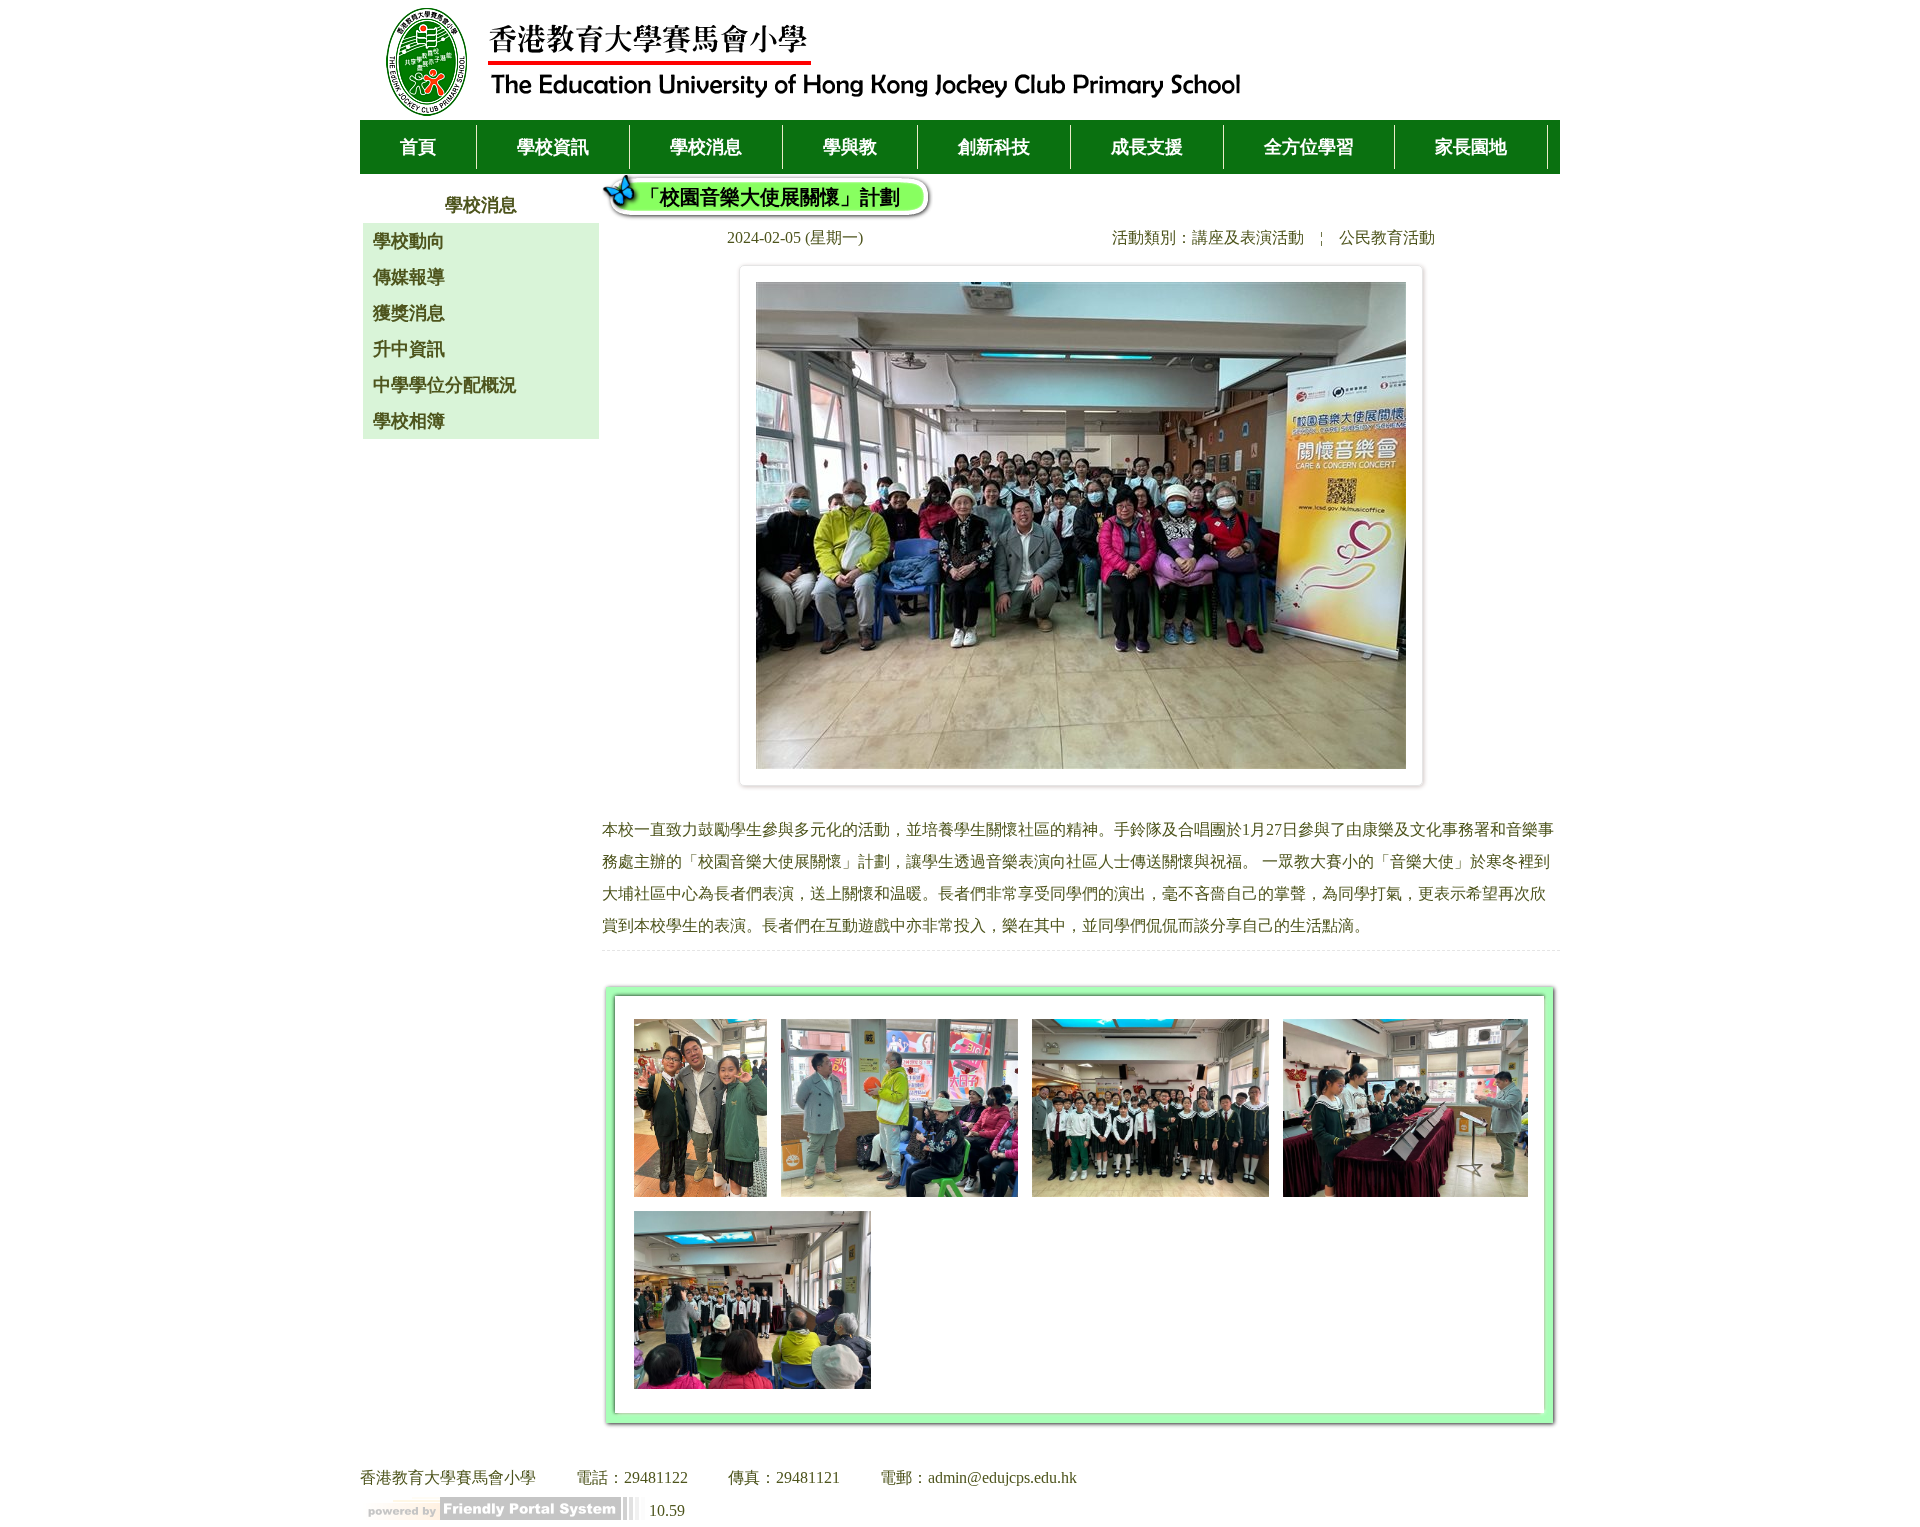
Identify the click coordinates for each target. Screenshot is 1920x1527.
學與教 (850, 147)
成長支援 (1147, 147)
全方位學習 (1309, 147)
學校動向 (409, 241)
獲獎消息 (409, 313)
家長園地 (1471, 147)
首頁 (418, 147)
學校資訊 (553, 147)
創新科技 (994, 147)
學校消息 (706, 147)
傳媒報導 (409, 277)
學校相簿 (409, 421)
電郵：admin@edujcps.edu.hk (978, 1477)
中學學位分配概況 (445, 385)
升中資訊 (409, 349)
